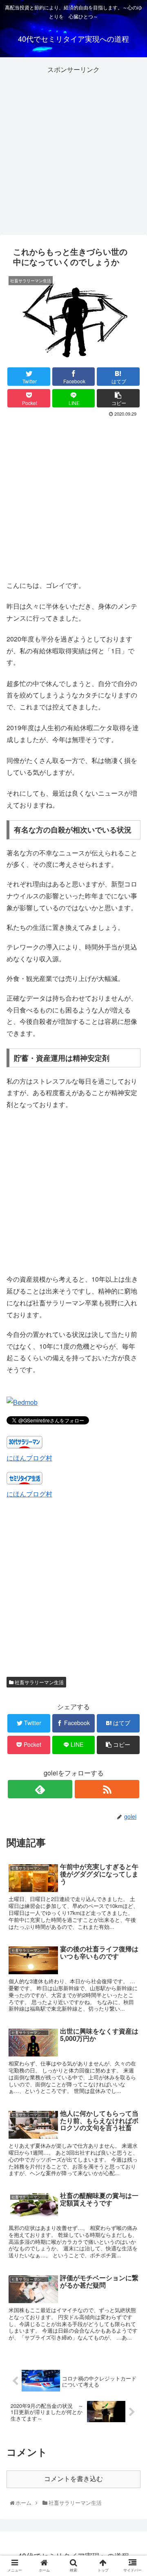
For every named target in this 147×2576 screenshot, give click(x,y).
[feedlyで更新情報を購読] (40, 1789)
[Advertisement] (73, 149)
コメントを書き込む (73, 2479)
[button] (133, 1431)
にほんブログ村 (29, 1458)
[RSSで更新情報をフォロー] (107, 1789)
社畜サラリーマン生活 (39, 1682)
